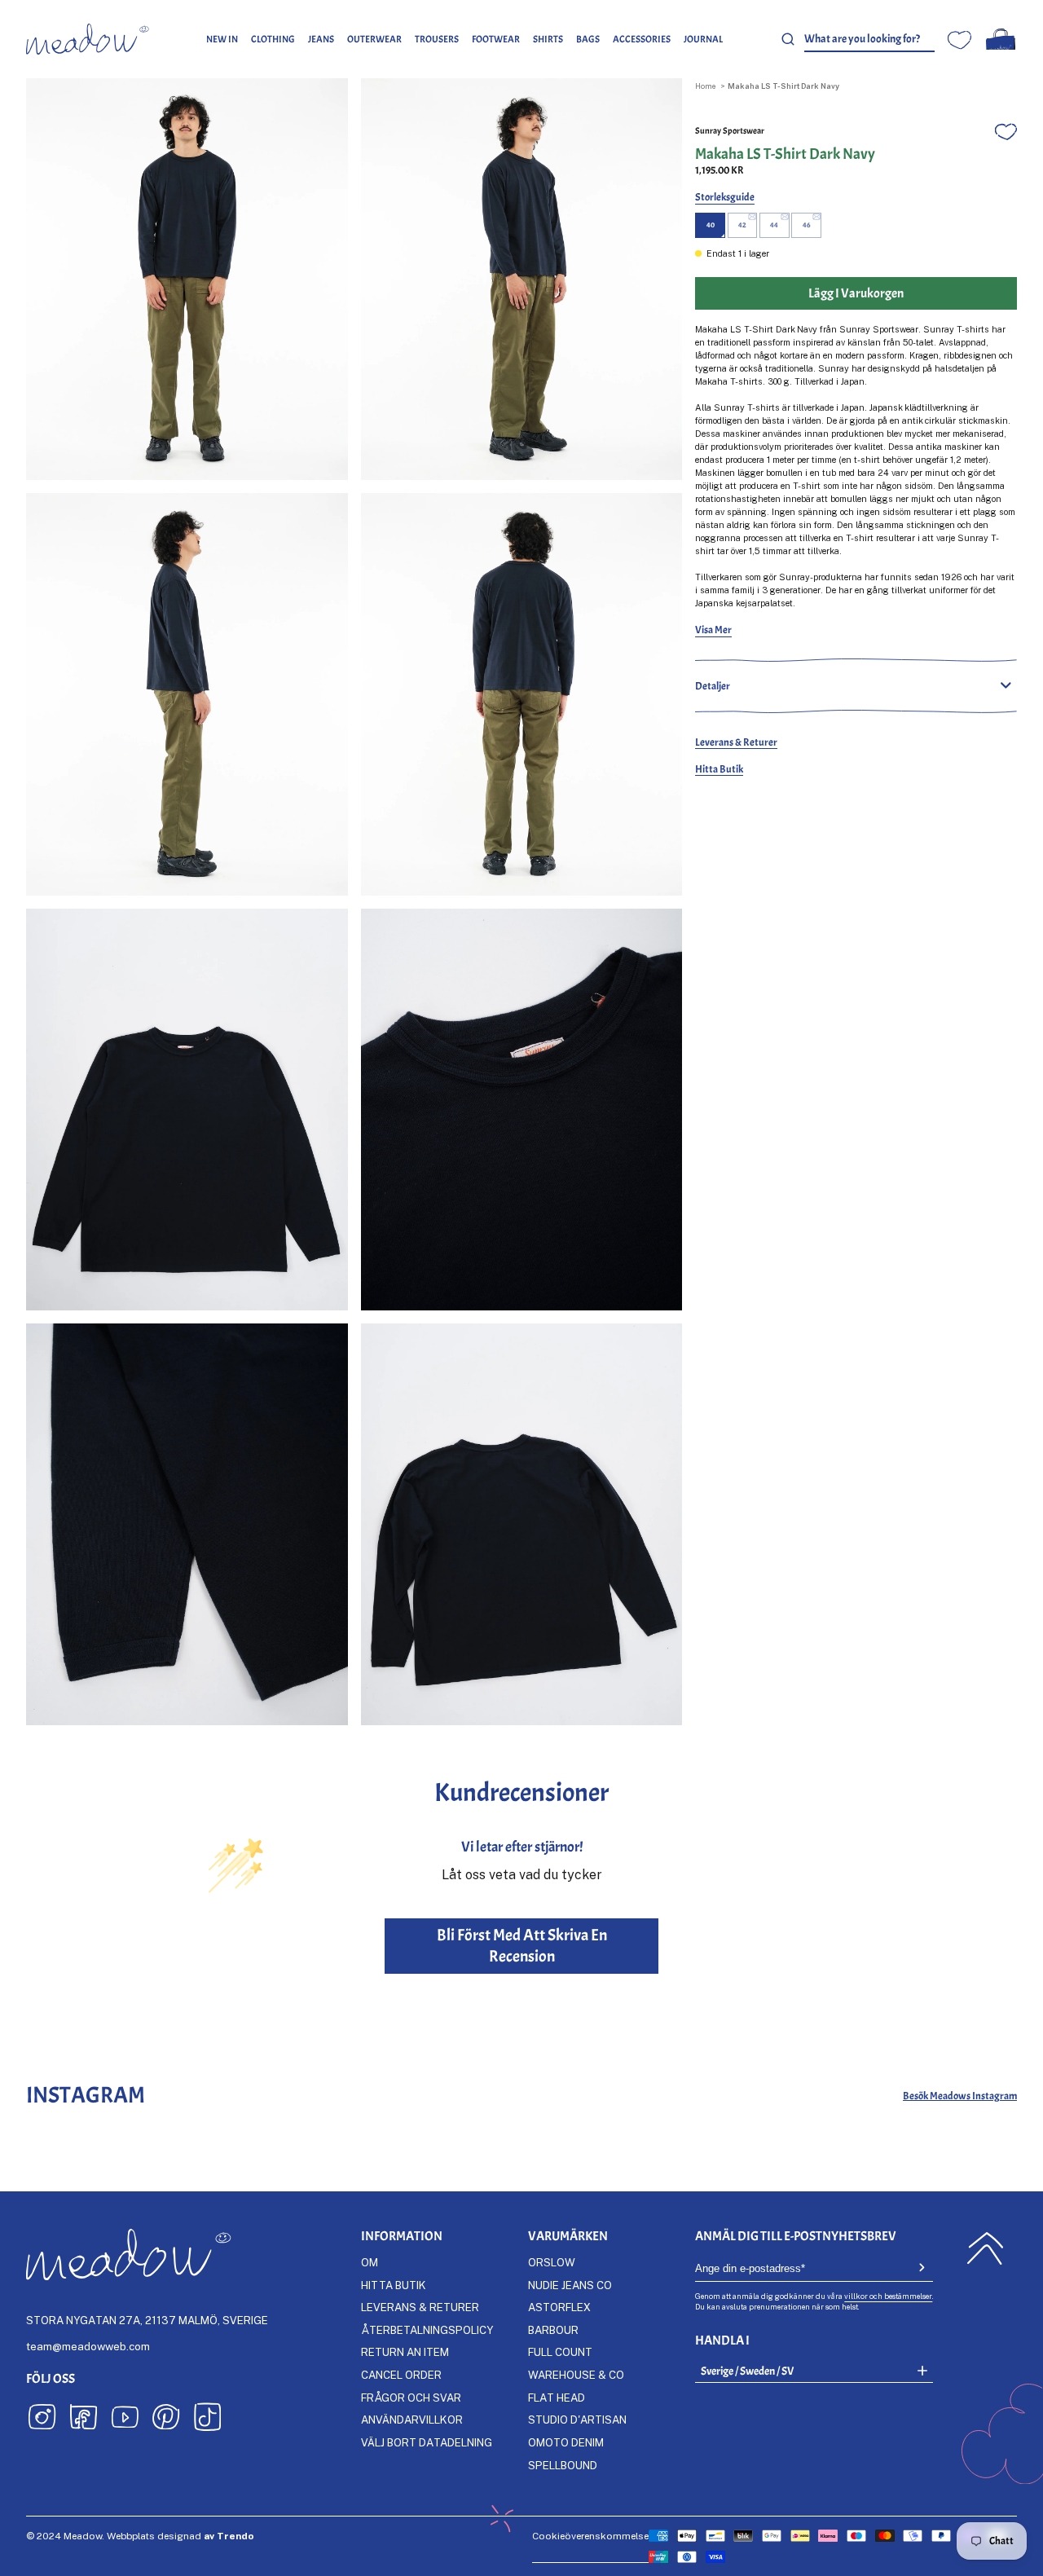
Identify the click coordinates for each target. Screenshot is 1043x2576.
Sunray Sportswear (730, 131)
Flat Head (557, 2398)
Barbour (553, 2330)
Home (705, 86)
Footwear (496, 39)
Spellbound (563, 2465)
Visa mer (713, 630)
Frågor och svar (411, 2398)
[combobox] (869, 40)
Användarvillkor (412, 2420)
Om (370, 2262)
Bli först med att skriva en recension (522, 1946)
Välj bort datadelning (427, 2442)
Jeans (321, 39)
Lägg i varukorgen (856, 293)
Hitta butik (394, 2285)
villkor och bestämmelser (888, 2296)
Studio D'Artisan (577, 2420)
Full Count (560, 2352)
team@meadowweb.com (88, 2346)
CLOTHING (273, 39)
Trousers (437, 39)
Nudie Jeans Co (570, 2285)
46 (806, 225)
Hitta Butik (719, 769)
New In (222, 39)
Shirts (548, 39)
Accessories (642, 39)
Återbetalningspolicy (427, 2330)
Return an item (405, 2352)
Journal (703, 39)
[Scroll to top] (985, 2248)
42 (742, 225)
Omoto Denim (566, 2442)
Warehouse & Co (576, 2375)
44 (774, 225)
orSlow (552, 2262)
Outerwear (374, 39)
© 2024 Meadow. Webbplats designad (140, 2536)
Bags (588, 39)
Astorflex (559, 2307)
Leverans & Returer (736, 742)
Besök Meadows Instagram (960, 2096)
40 (711, 225)
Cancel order (401, 2375)
